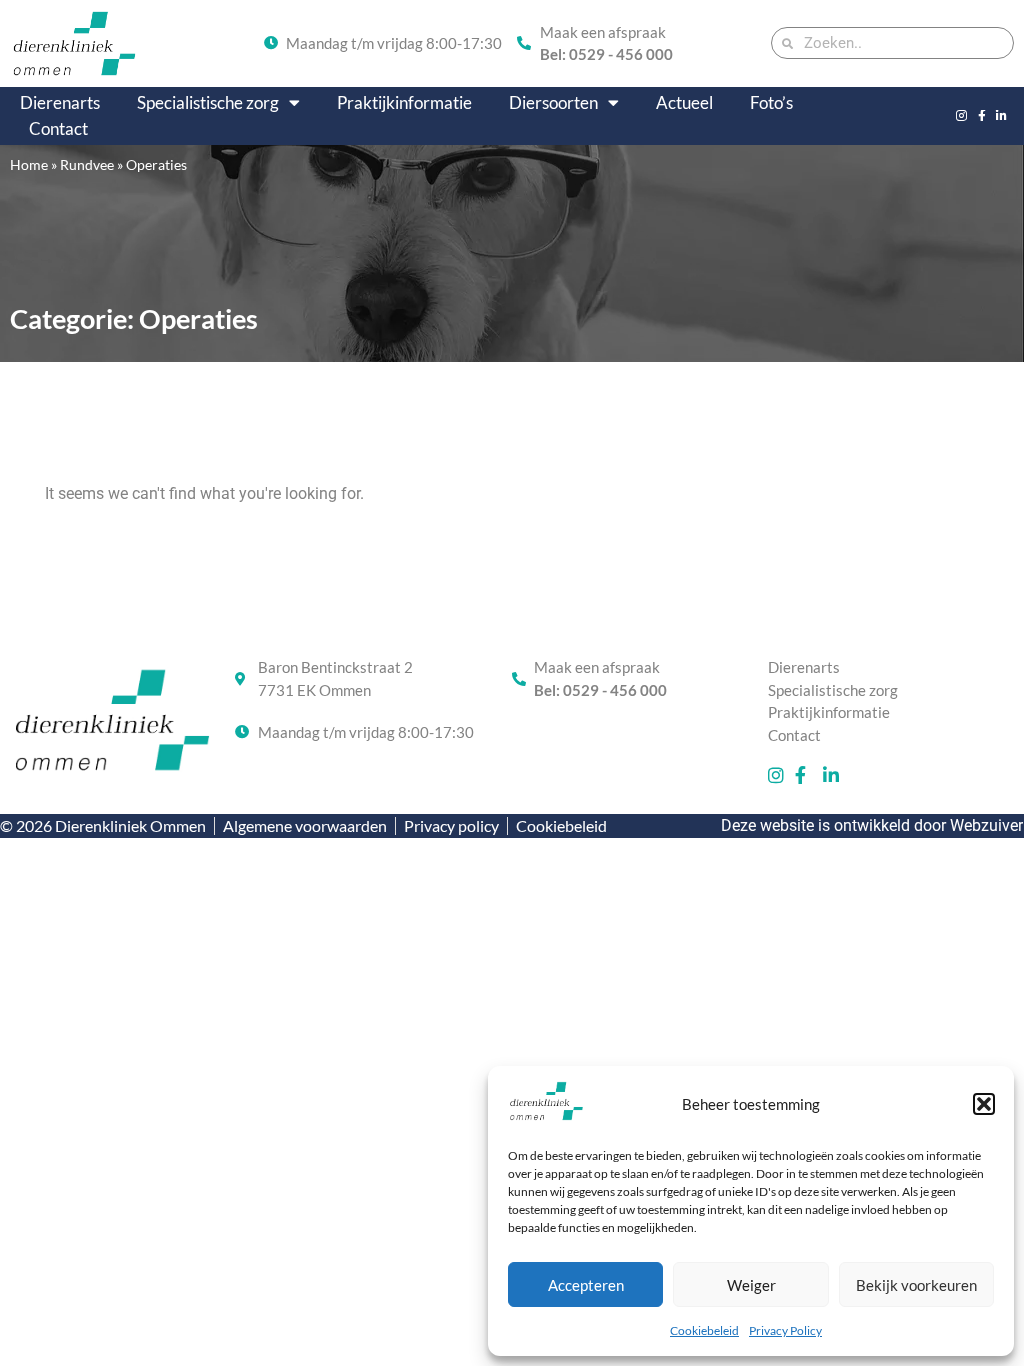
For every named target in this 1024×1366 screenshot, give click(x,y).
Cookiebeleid (704, 1330)
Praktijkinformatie (404, 102)
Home (29, 165)
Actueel (684, 102)
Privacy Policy (785, 1330)
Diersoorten (553, 102)
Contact (58, 128)
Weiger (751, 1285)
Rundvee (87, 165)
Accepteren (586, 1285)
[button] (984, 1104)
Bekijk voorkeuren (916, 1285)
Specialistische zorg (208, 102)
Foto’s (771, 102)
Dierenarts (60, 102)
